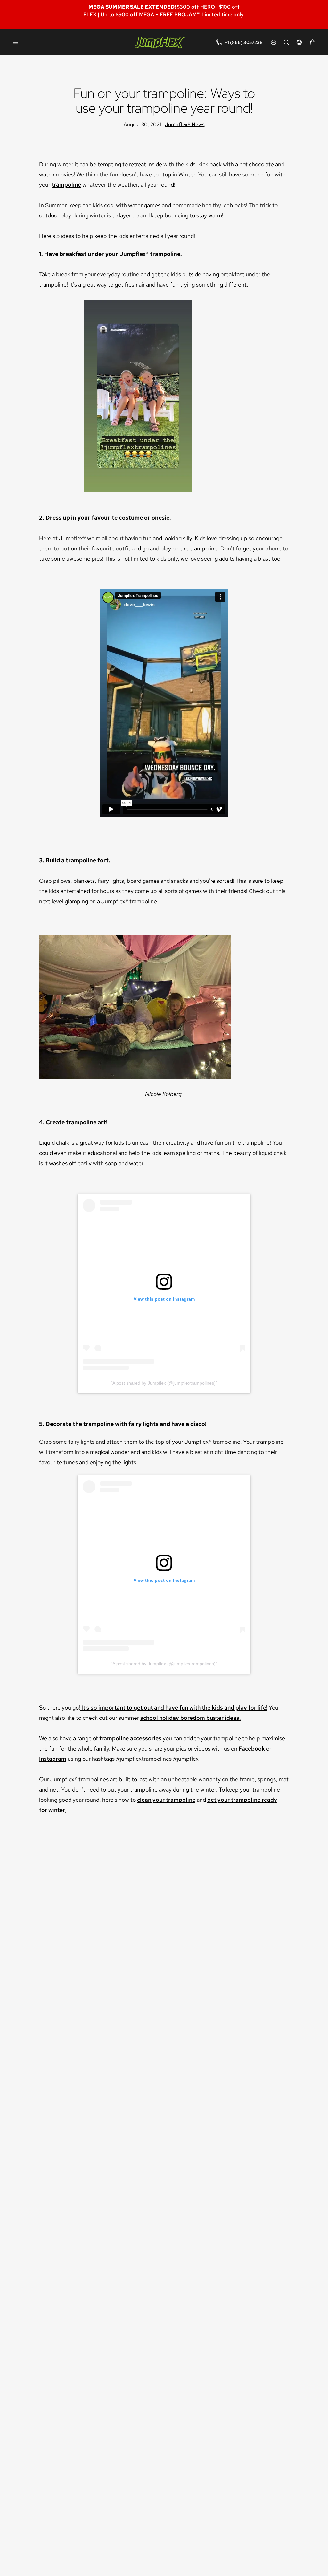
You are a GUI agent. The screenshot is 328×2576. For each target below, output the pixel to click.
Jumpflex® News (185, 124)
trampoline (66, 185)
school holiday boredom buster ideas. (191, 1718)
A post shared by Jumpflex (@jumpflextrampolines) (164, 1383)
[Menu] (15, 42)
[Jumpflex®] (160, 42)
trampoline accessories (130, 1738)
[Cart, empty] (313, 42)
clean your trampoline (166, 1800)
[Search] (286, 42)
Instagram (53, 1759)
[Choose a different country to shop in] (299, 42)
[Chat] (274, 42)
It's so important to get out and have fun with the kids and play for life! (174, 1707)
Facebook (252, 1748)
